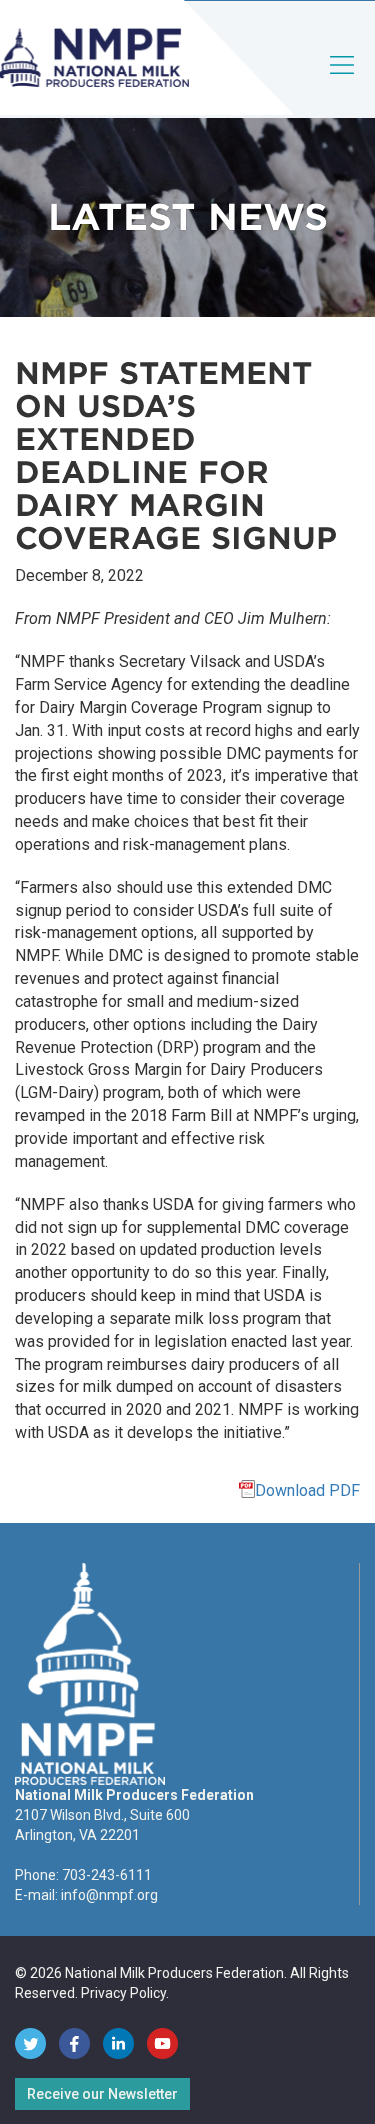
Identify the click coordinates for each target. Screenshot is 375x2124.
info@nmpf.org (109, 1895)
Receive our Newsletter (102, 2094)
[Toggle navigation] (343, 81)
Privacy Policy (123, 1993)
